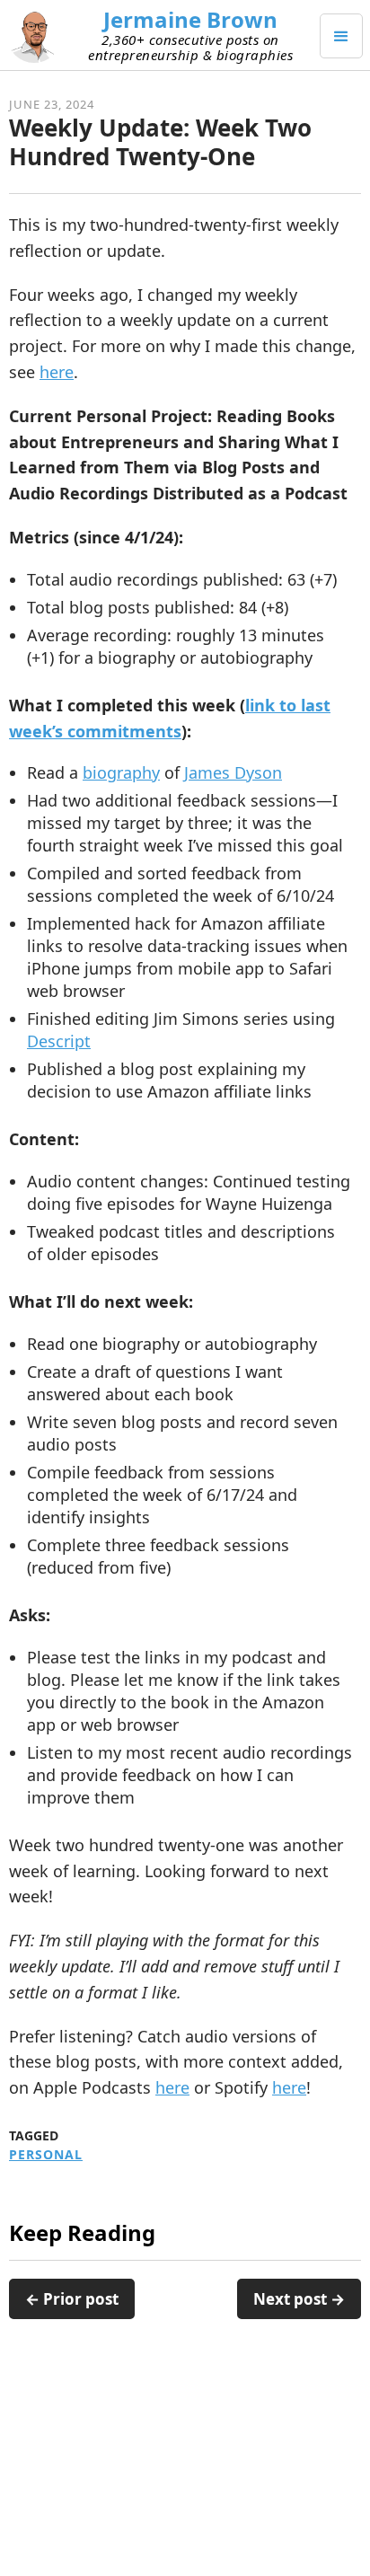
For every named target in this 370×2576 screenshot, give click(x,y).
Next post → (299, 2299)
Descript (59, 1041)
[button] (341, 36)
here (57, 372)
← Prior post (72, 2299)
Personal (46, 2155)
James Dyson (233, 772)
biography (121, 772)
